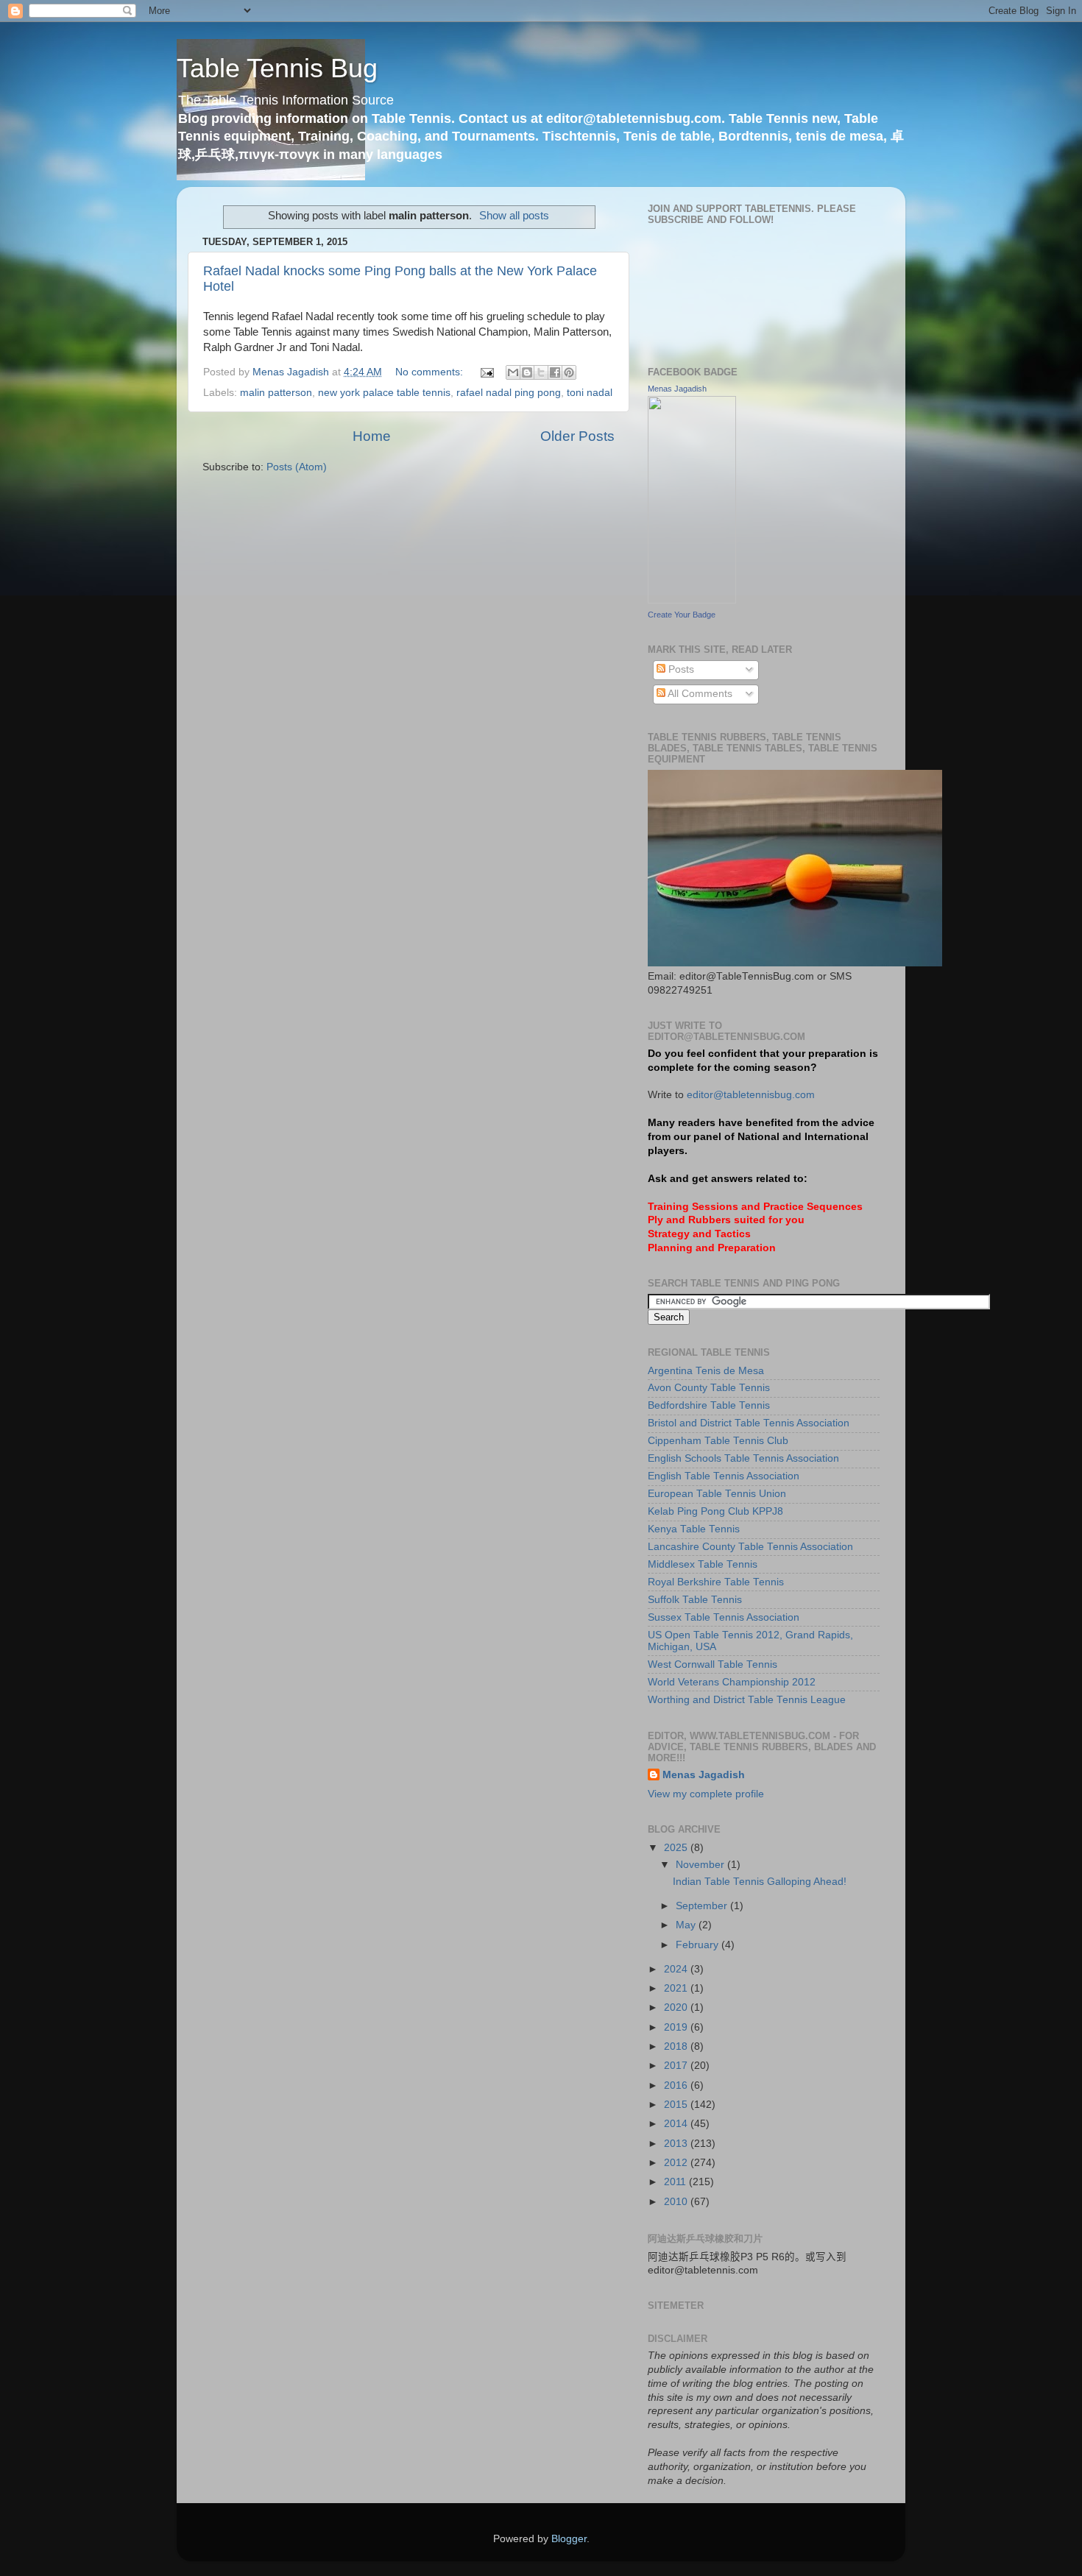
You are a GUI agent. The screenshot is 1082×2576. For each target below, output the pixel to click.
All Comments (699, 694)
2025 (677, 1848)
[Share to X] (541, 372)
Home (372, 436)
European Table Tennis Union (717, 1494)
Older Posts (577, 436)
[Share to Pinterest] (569, 372)
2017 (677, 2066)
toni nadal (590, 393)
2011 (676, 2182)
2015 (677, 2105)
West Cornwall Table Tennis (713, 1664)
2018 (677, 2046)
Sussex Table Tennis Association (724, 1617)
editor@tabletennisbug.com (751, 1095)
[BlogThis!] (527, 372)
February (699, 1945)
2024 (677, 1969)
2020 (677, 2007)
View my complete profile (706, 1794)
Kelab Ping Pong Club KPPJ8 (715, 1511)
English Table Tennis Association (724, 1476)
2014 (677, 2124)
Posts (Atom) (297, 467)
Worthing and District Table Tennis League (747, 1700)
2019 (677, 2027)
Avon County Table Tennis (709, 1388)
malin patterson (276, 393)
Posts (680, 669)
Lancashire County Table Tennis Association (750, 1547)
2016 (677, 2085)
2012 (677, 2163)
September (703, 1906)
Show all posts (514, 216)
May (687, 1925)
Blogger (569, 2539)
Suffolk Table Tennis (695, 1600)
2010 (677, 2202)
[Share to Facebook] (555, 372)
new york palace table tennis (384, 393)
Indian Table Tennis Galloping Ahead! (760, 1882)
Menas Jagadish (677, 389)
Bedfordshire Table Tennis (709, 1405)
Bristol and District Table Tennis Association (749, 1423)
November (701, 1865)
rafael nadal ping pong (509, 393)
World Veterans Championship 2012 (732, 1682)
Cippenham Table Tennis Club (718, 1441)
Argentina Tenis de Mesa (706, 1371)
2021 (677, 1988)
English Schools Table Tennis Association (743, 1458)
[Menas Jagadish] (692, 600)
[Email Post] (486, 372)
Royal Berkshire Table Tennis (716, 1582)
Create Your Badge (682, 615)
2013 (677, 2144)
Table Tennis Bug (277, 68)
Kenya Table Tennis (694, 1529)
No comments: (431, 372)
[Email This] (513, 372)
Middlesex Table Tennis (703, 1564)
